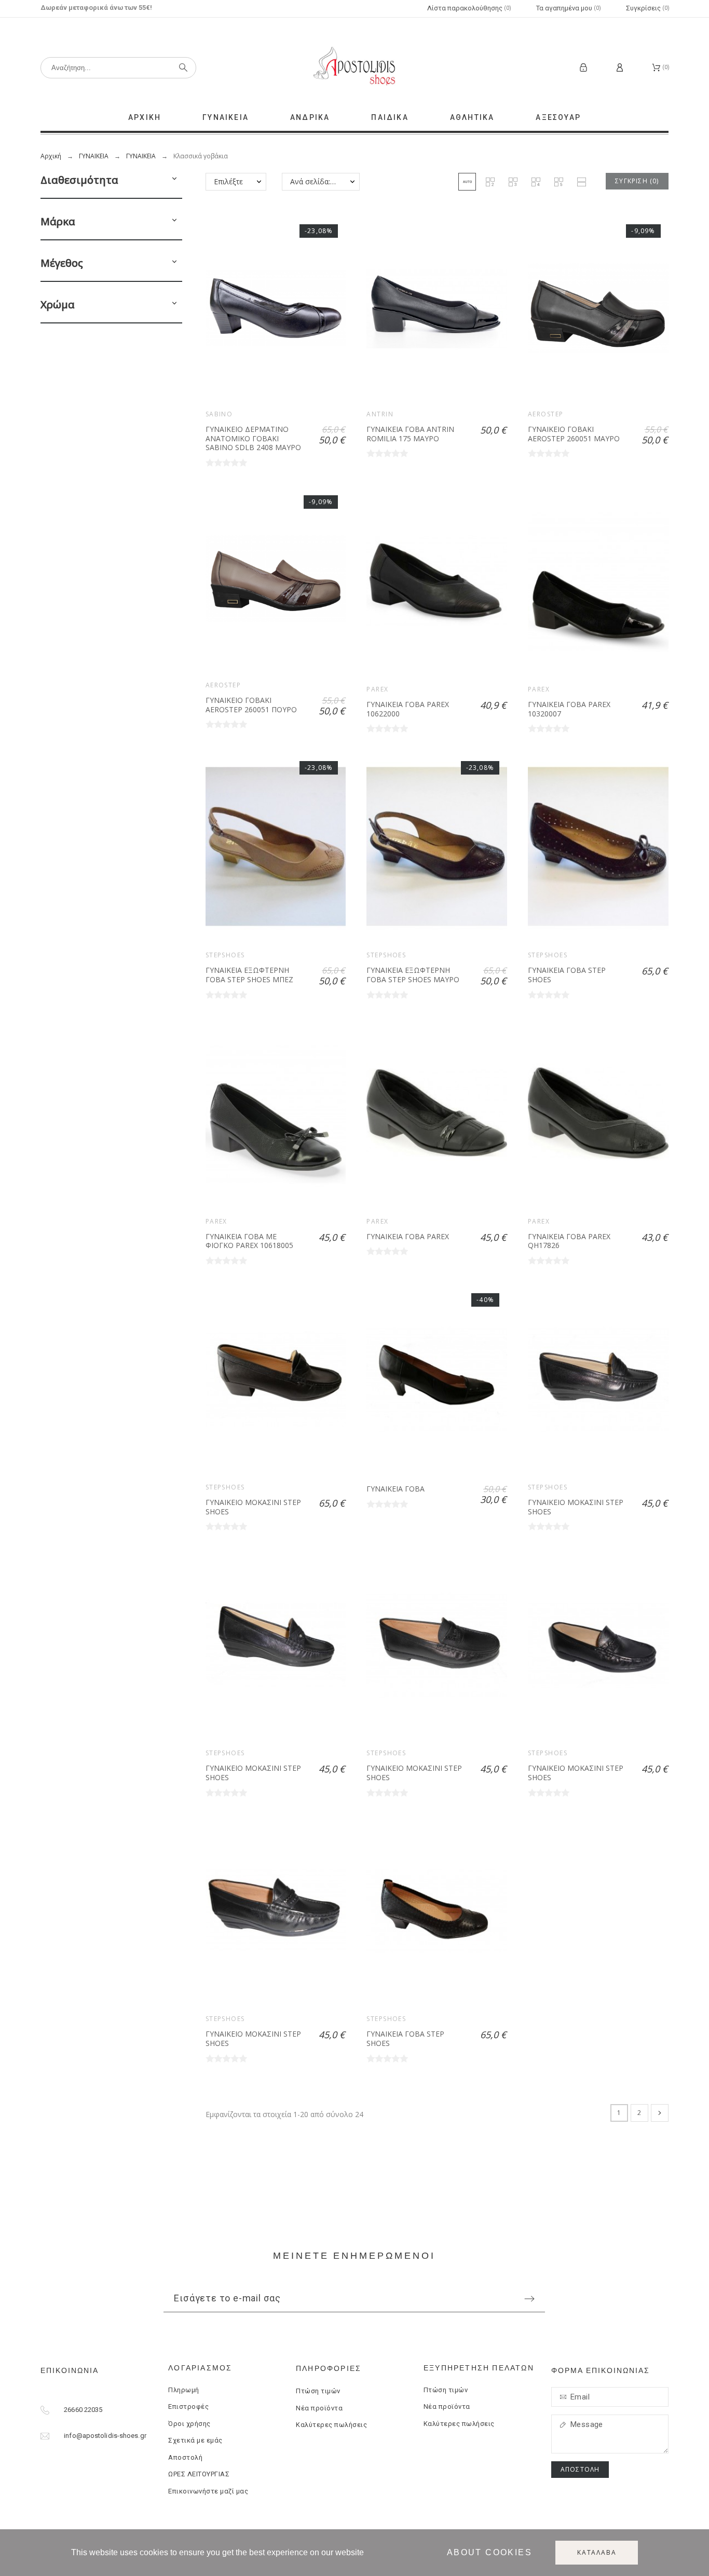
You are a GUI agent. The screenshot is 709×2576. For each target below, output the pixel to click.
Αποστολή (185, 2457)
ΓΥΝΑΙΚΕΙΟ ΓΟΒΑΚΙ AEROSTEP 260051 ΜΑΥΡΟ (574, 434)
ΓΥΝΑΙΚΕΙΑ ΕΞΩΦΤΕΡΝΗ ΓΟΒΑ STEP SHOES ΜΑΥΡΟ (413, 975)
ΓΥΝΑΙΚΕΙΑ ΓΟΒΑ (396, 1489)
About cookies (489, 2552)
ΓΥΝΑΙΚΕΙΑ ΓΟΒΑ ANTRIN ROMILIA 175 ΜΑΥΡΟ (410, 434)
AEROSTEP (546, 414)
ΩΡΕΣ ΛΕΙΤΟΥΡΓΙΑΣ (199, 2474)
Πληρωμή (184, 2390)
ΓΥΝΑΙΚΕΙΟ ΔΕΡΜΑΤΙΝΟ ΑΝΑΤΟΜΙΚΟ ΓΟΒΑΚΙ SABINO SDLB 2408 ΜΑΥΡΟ (253, 438)
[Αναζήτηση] (183, 67)
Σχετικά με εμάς (195, 2440)
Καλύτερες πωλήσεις (331, 2425)
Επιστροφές (188, 2406)
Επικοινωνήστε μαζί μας (208, 2491)
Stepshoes (225, 955)
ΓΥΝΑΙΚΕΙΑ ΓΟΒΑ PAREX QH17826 (569, 1241)
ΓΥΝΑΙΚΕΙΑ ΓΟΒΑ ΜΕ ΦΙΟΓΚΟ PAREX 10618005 (249, 1241)
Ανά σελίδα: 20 (315, 181)
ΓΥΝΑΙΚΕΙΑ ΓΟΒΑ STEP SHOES (567, 975)
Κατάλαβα (597, 2552)
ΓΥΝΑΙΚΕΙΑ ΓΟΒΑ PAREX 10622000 (408, 709)
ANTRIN (380, 414)
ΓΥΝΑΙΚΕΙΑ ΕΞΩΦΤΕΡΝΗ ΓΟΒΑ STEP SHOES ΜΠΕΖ (249, 975)
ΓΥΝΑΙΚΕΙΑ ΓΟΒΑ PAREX (408, 1236)
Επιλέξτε (228, 181)
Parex (377, 689)
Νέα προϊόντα (319, 2408)
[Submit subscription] (529, 2299)
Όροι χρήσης (189, 2424)
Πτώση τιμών (318, 2391)
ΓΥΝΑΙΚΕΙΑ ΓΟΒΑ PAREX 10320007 (569, 709)
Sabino (219, 414)
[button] (174, 180)
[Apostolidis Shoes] (354, 67)
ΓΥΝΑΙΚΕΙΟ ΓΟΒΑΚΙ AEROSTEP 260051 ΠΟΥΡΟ (251, 705)
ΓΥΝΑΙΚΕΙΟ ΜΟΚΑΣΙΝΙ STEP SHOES (253, 1507)
